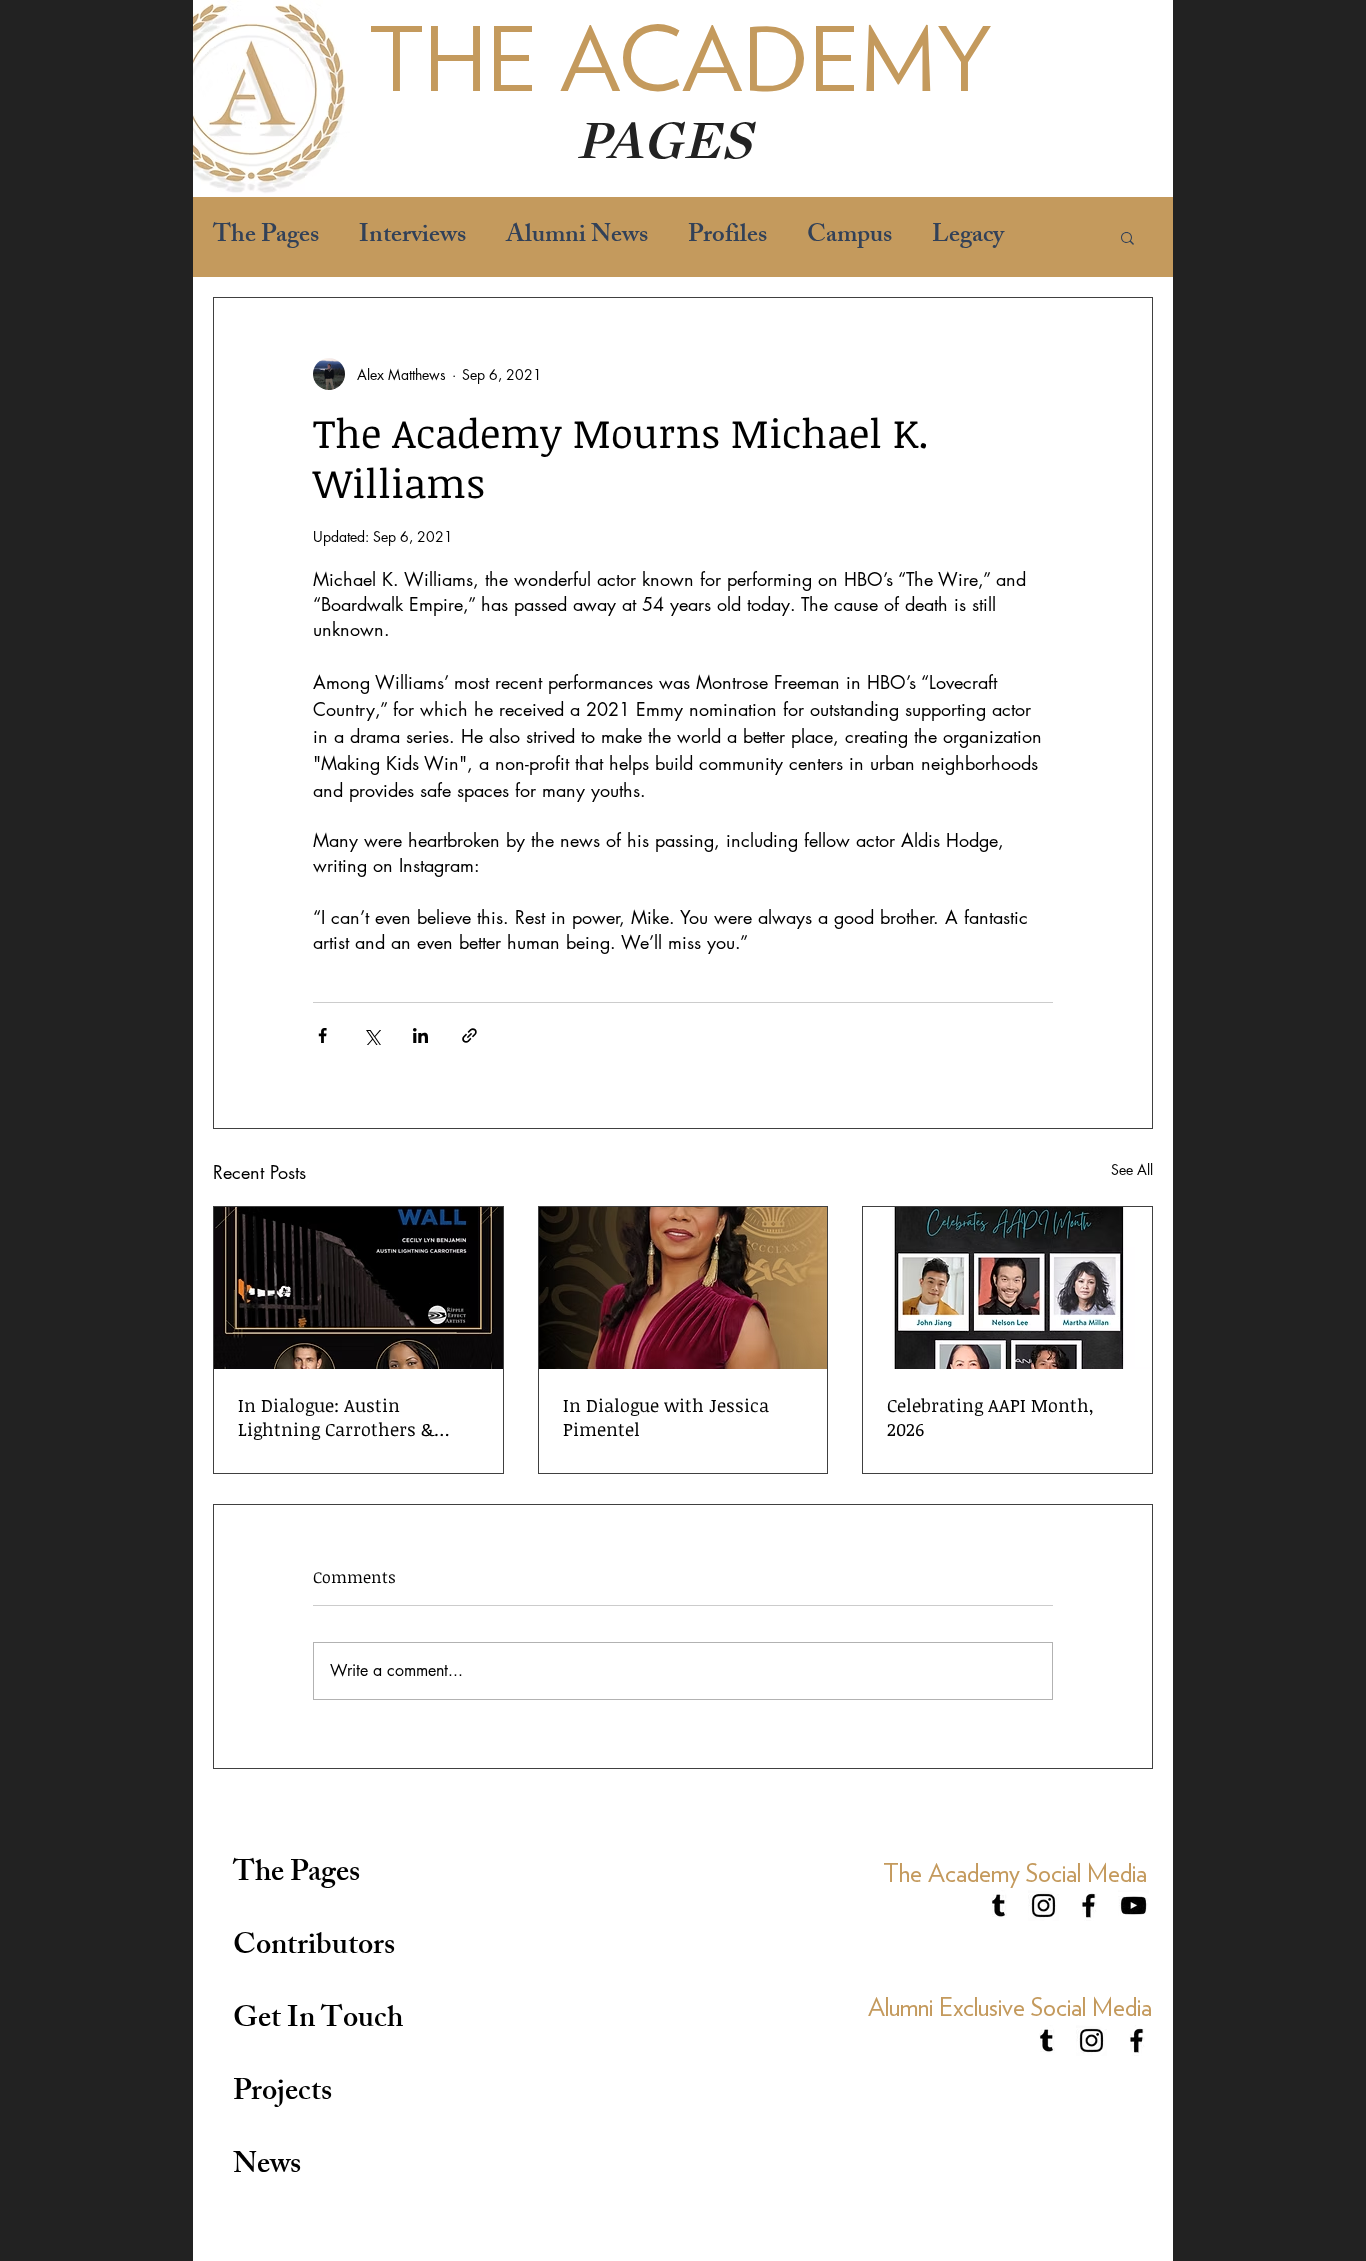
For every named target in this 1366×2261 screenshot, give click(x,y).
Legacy (968, 237)
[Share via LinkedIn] (420, 1035)
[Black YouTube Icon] (1133, 1905)
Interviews (412, 237)
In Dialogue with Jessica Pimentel (666, 1417)
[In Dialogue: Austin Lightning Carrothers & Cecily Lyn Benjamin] (358, 1288)
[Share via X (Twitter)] (371, 1035)
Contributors (314, 1948)
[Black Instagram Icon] (1043, 1905)
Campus (849, 237)
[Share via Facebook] (322, 1035)
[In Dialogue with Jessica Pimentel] (683, 1288)
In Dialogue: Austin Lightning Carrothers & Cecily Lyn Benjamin (336, 1417)
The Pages (266, 237)
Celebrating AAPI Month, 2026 (990, 1417)
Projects (282, 2094)
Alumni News (577, 237)
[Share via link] (469, 1035)
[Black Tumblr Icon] (998, 1905)
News (267, 2167)
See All (1132, 1169)
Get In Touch (318, 2021)
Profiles (727, 237)
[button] (1127, 237)
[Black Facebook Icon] (1088, 1905)
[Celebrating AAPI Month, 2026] (1007, 1288)
